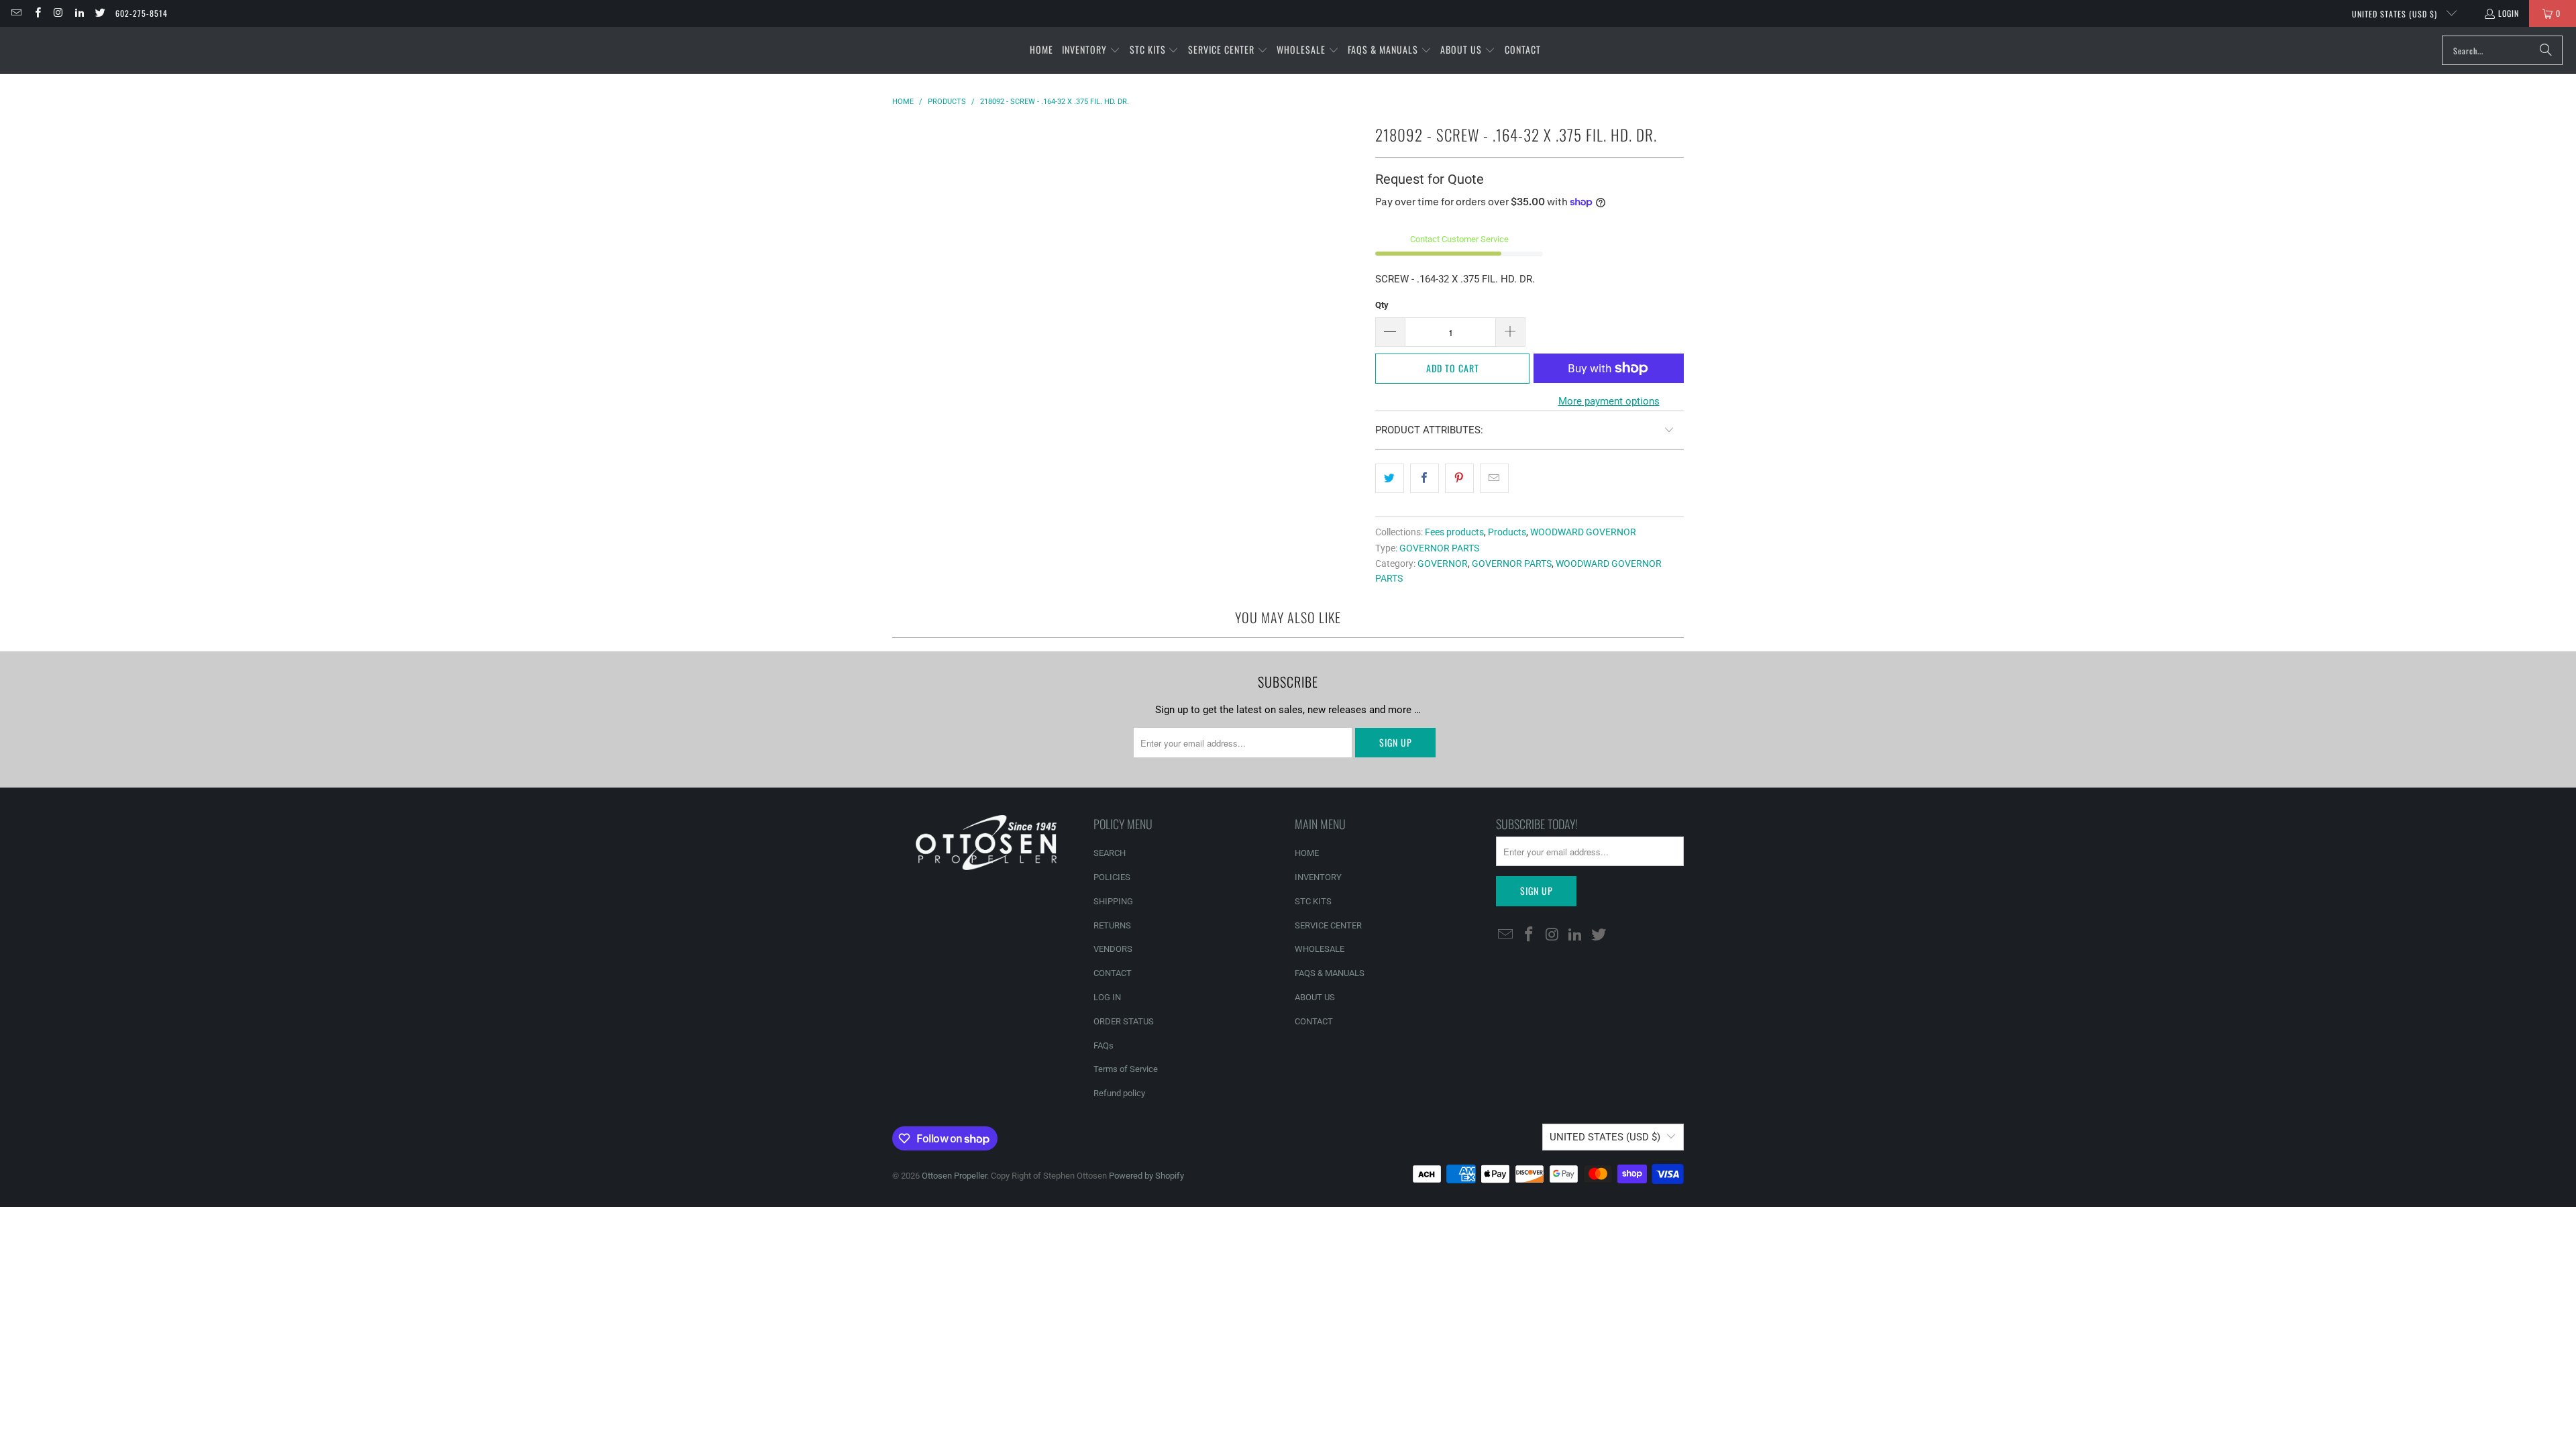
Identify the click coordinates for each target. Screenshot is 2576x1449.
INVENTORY (1318, 877)
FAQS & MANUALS (1330, 973)
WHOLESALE (1320, 949)
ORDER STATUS (1124, 1021)
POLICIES (1112, 877)
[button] (1091, 50)
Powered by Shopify (1146, 1176)
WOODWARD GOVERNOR (1583, 532)
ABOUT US (1315, 997)
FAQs (1104, 1045)
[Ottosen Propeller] (75, 50)
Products (1507, 532)
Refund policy (1119, 1093)
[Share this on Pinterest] (1459, 478)
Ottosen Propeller (954, 1176)
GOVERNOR (1443, 563)
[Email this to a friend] (1494, 478)
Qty (1382, 305)
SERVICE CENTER (1328, 925)
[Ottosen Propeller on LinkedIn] (79, 13)
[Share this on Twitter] (1390, 478)
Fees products (1454, 532)
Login (2509, 13)
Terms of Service (1126, 1069)
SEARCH (1110, 853)
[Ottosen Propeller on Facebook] (37, 13)
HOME (1307, 853)
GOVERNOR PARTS (1439, 548)
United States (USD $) (2396, 14)
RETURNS (1112, 925)
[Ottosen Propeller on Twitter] (100, 13)
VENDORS (1113, 949)
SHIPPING (1113, 901)
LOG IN (1107, 997)
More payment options (1609, 401)
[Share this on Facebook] (1425, 478)
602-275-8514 (142, 13)
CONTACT (1113, 973)
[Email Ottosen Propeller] (16, 13)
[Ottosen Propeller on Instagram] (58, 13)
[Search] (2546, 50)
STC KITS (1313, 901)
